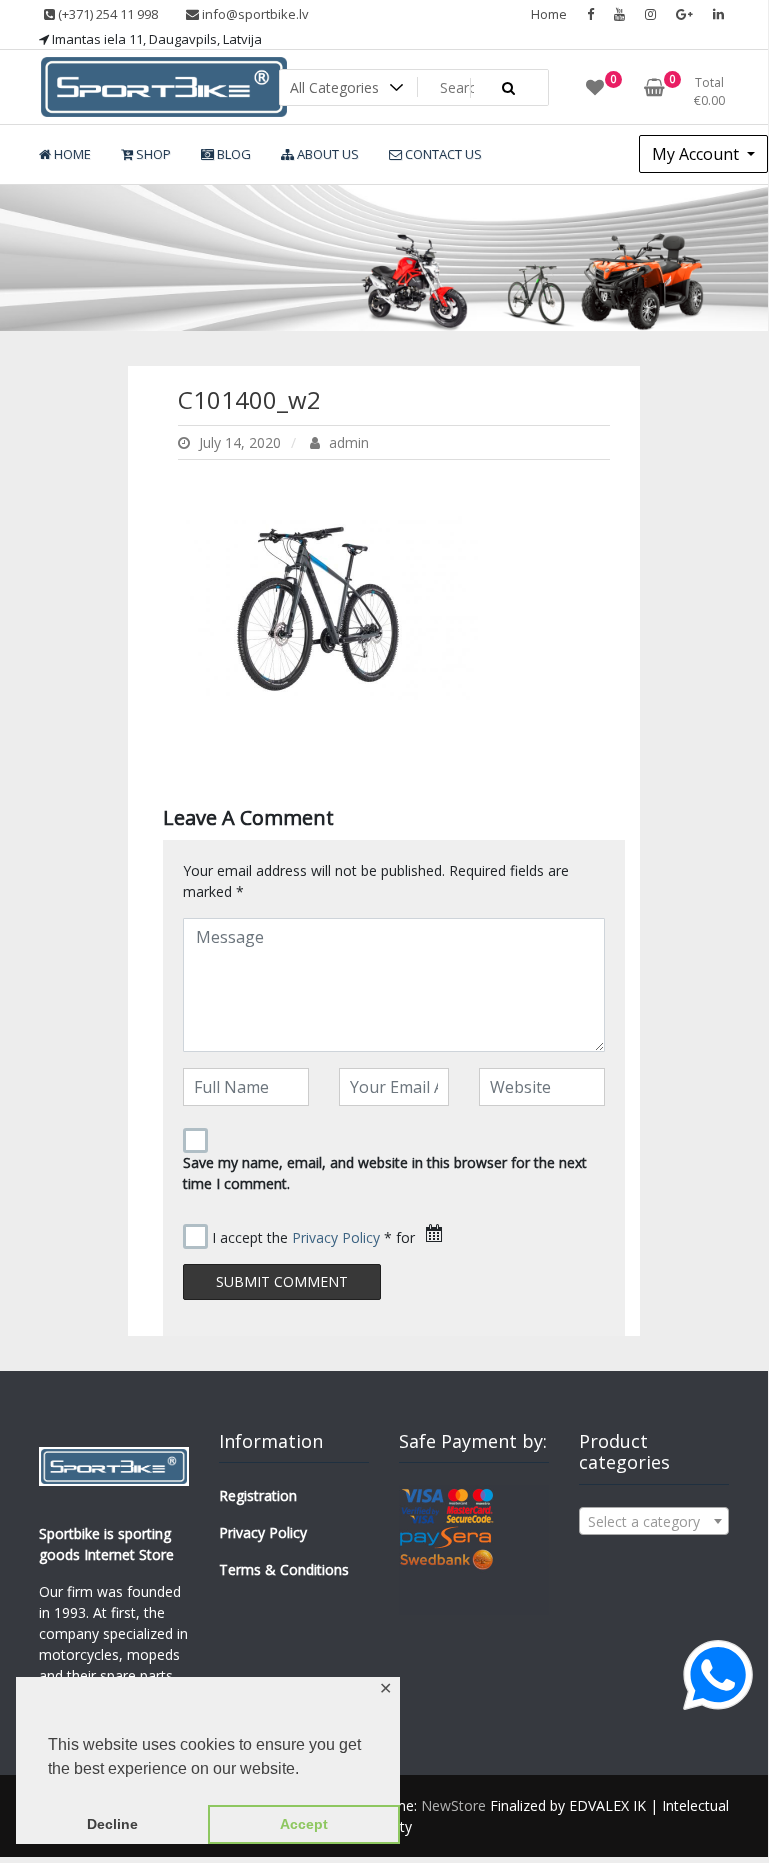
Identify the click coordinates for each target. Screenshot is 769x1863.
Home (549, 14)
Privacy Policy (336, 1237)
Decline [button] (112, 1824)
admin (347, 442)
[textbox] (654, 1522)
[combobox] (654, 1521)
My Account (697, 154)
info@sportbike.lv (254, 14)
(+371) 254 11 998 (106, 14)
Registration (258, 1495)
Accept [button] (304, 1824)
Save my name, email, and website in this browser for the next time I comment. (385, 1173)
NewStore (453, 1805)
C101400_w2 (249, 399)
